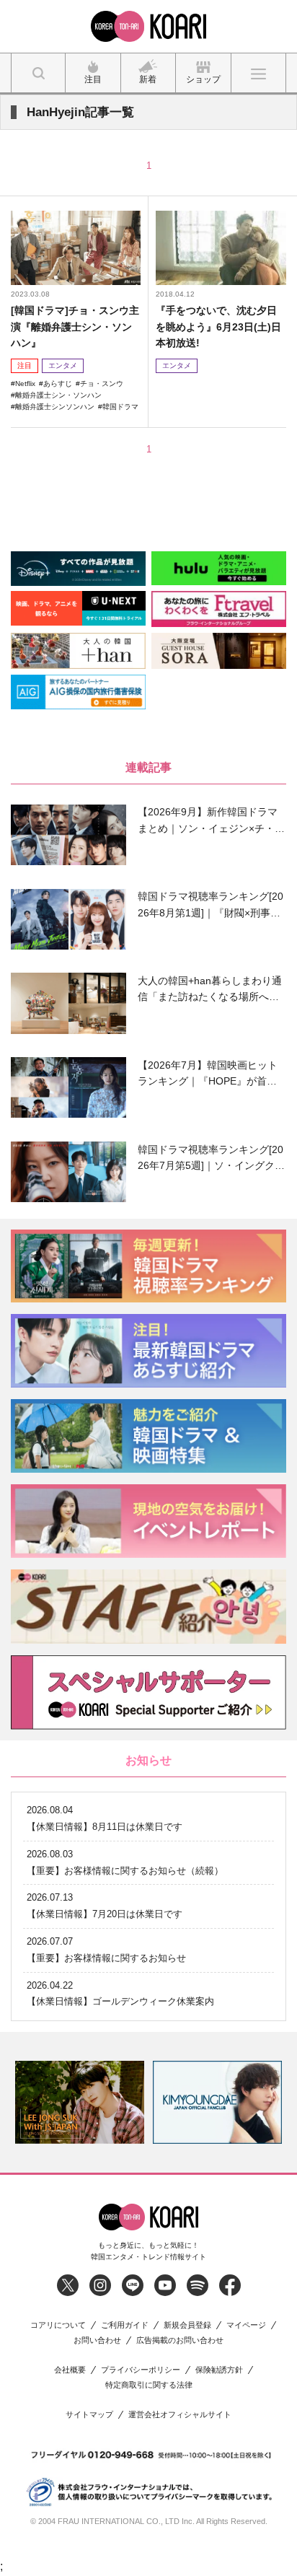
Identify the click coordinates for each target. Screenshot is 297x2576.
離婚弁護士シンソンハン (55, 407)
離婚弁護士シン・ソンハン (58, 395)
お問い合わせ (97, 2340)
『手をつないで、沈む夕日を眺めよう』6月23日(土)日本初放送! (218, 327)
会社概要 (70, 2370)
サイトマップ (89, 2415)
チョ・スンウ (102, 384)
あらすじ (58, 384)
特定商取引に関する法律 (149, 2385)
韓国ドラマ (120, 407)
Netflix (25, 384)
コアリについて (58, 2325)
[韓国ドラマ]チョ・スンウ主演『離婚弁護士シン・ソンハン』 (75, 327)
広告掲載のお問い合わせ (180, 2340)
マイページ (246, 2325)
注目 (25, 365)
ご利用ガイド (125, 2325)
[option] (80, 2102)
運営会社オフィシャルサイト (180, 2415)
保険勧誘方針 (219, 2370)
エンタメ (63, 365)
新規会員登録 (187, 2325)
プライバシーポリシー (141, 2370)
